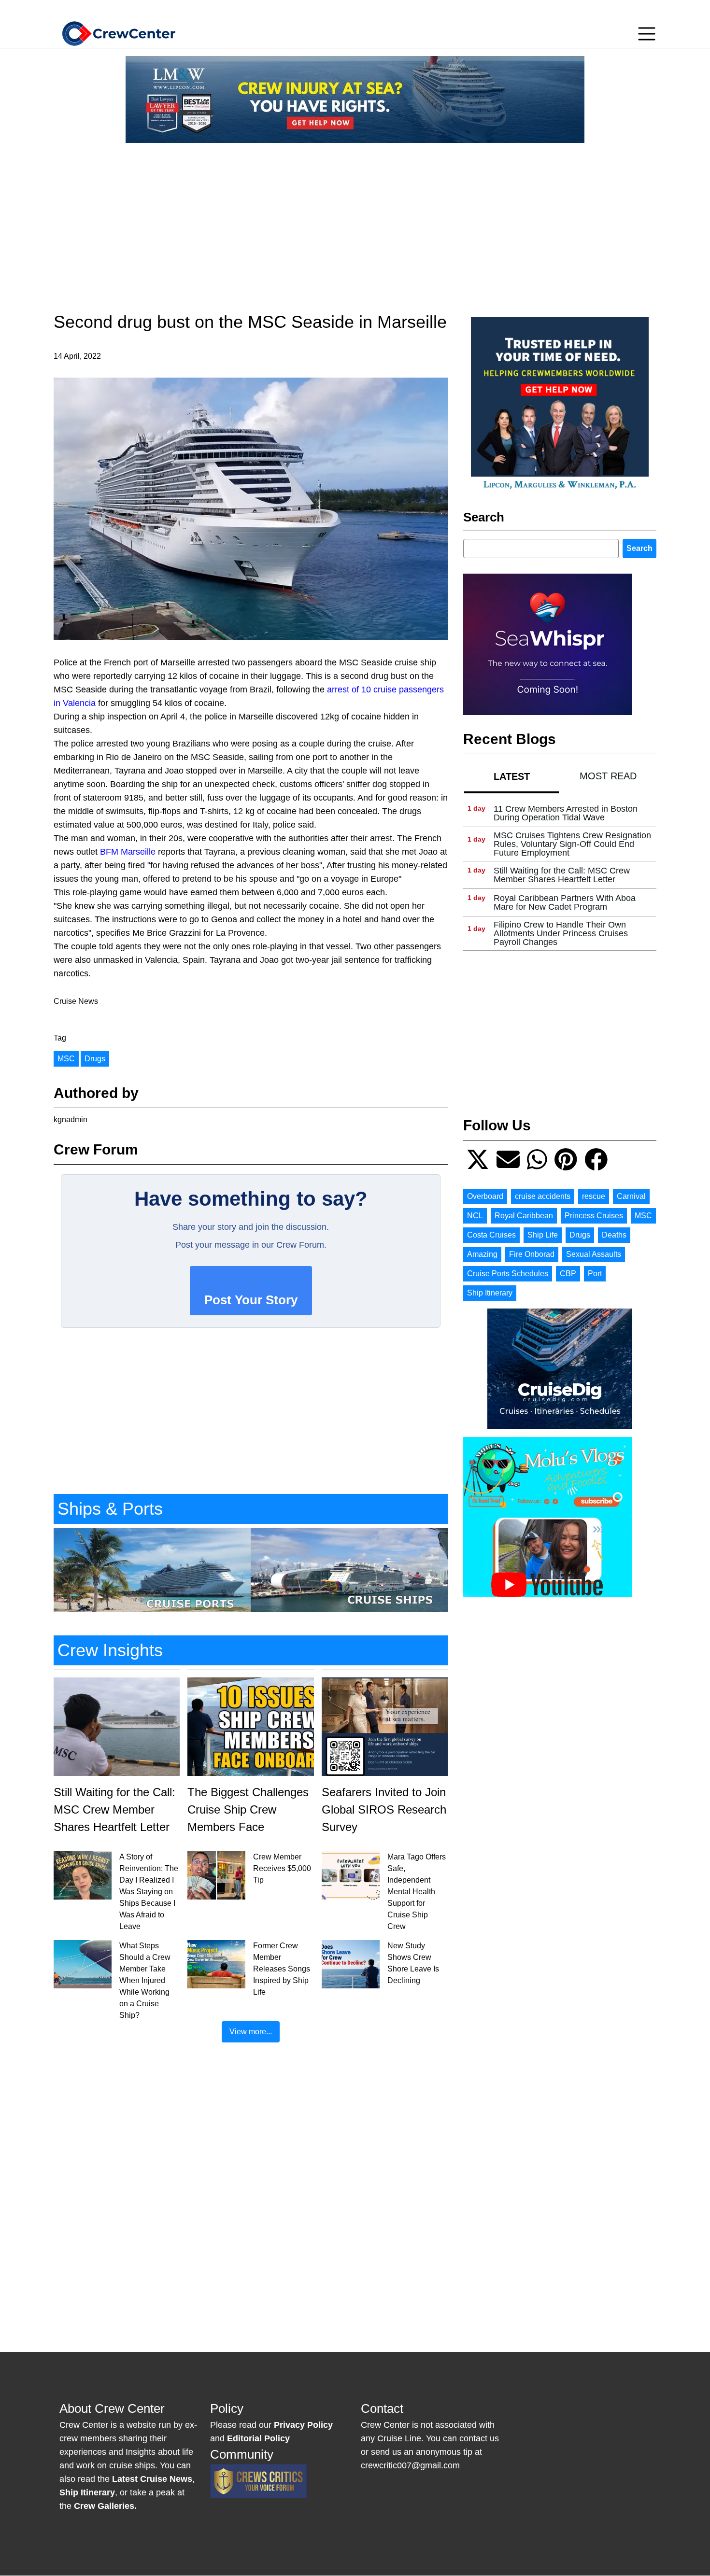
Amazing (482, 1254)
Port (595, 1274)
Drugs (95, 1059)
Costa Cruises (491, 1235)
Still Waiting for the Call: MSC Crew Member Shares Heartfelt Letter (562, 875)
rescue (594, 1196)
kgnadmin (71, 1119)
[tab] (511, 776)
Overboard (485, 1196)
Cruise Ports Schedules (508, 1274)
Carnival (631, 1196)
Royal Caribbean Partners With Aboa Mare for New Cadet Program (565, 902)
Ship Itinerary (490, 1293)
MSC (66, 1059)
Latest (512, 776)
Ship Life (543, 1235)
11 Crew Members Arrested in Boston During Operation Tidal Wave (566, 813)
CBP (568, 1274)
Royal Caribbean (524, 1216)
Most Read (608, 776)
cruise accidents (543, 1196)
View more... (251, 2032)
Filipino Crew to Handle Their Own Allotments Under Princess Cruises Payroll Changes (561, 933)
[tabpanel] (560, 875)
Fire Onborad (532, 1254)
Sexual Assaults (594, 1254)
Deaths (614, 1235)
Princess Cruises (594, 1216)
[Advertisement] (355, 218)
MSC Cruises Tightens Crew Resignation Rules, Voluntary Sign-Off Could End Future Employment (572, 844)
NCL (475, 1216)
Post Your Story (251, 1300)
